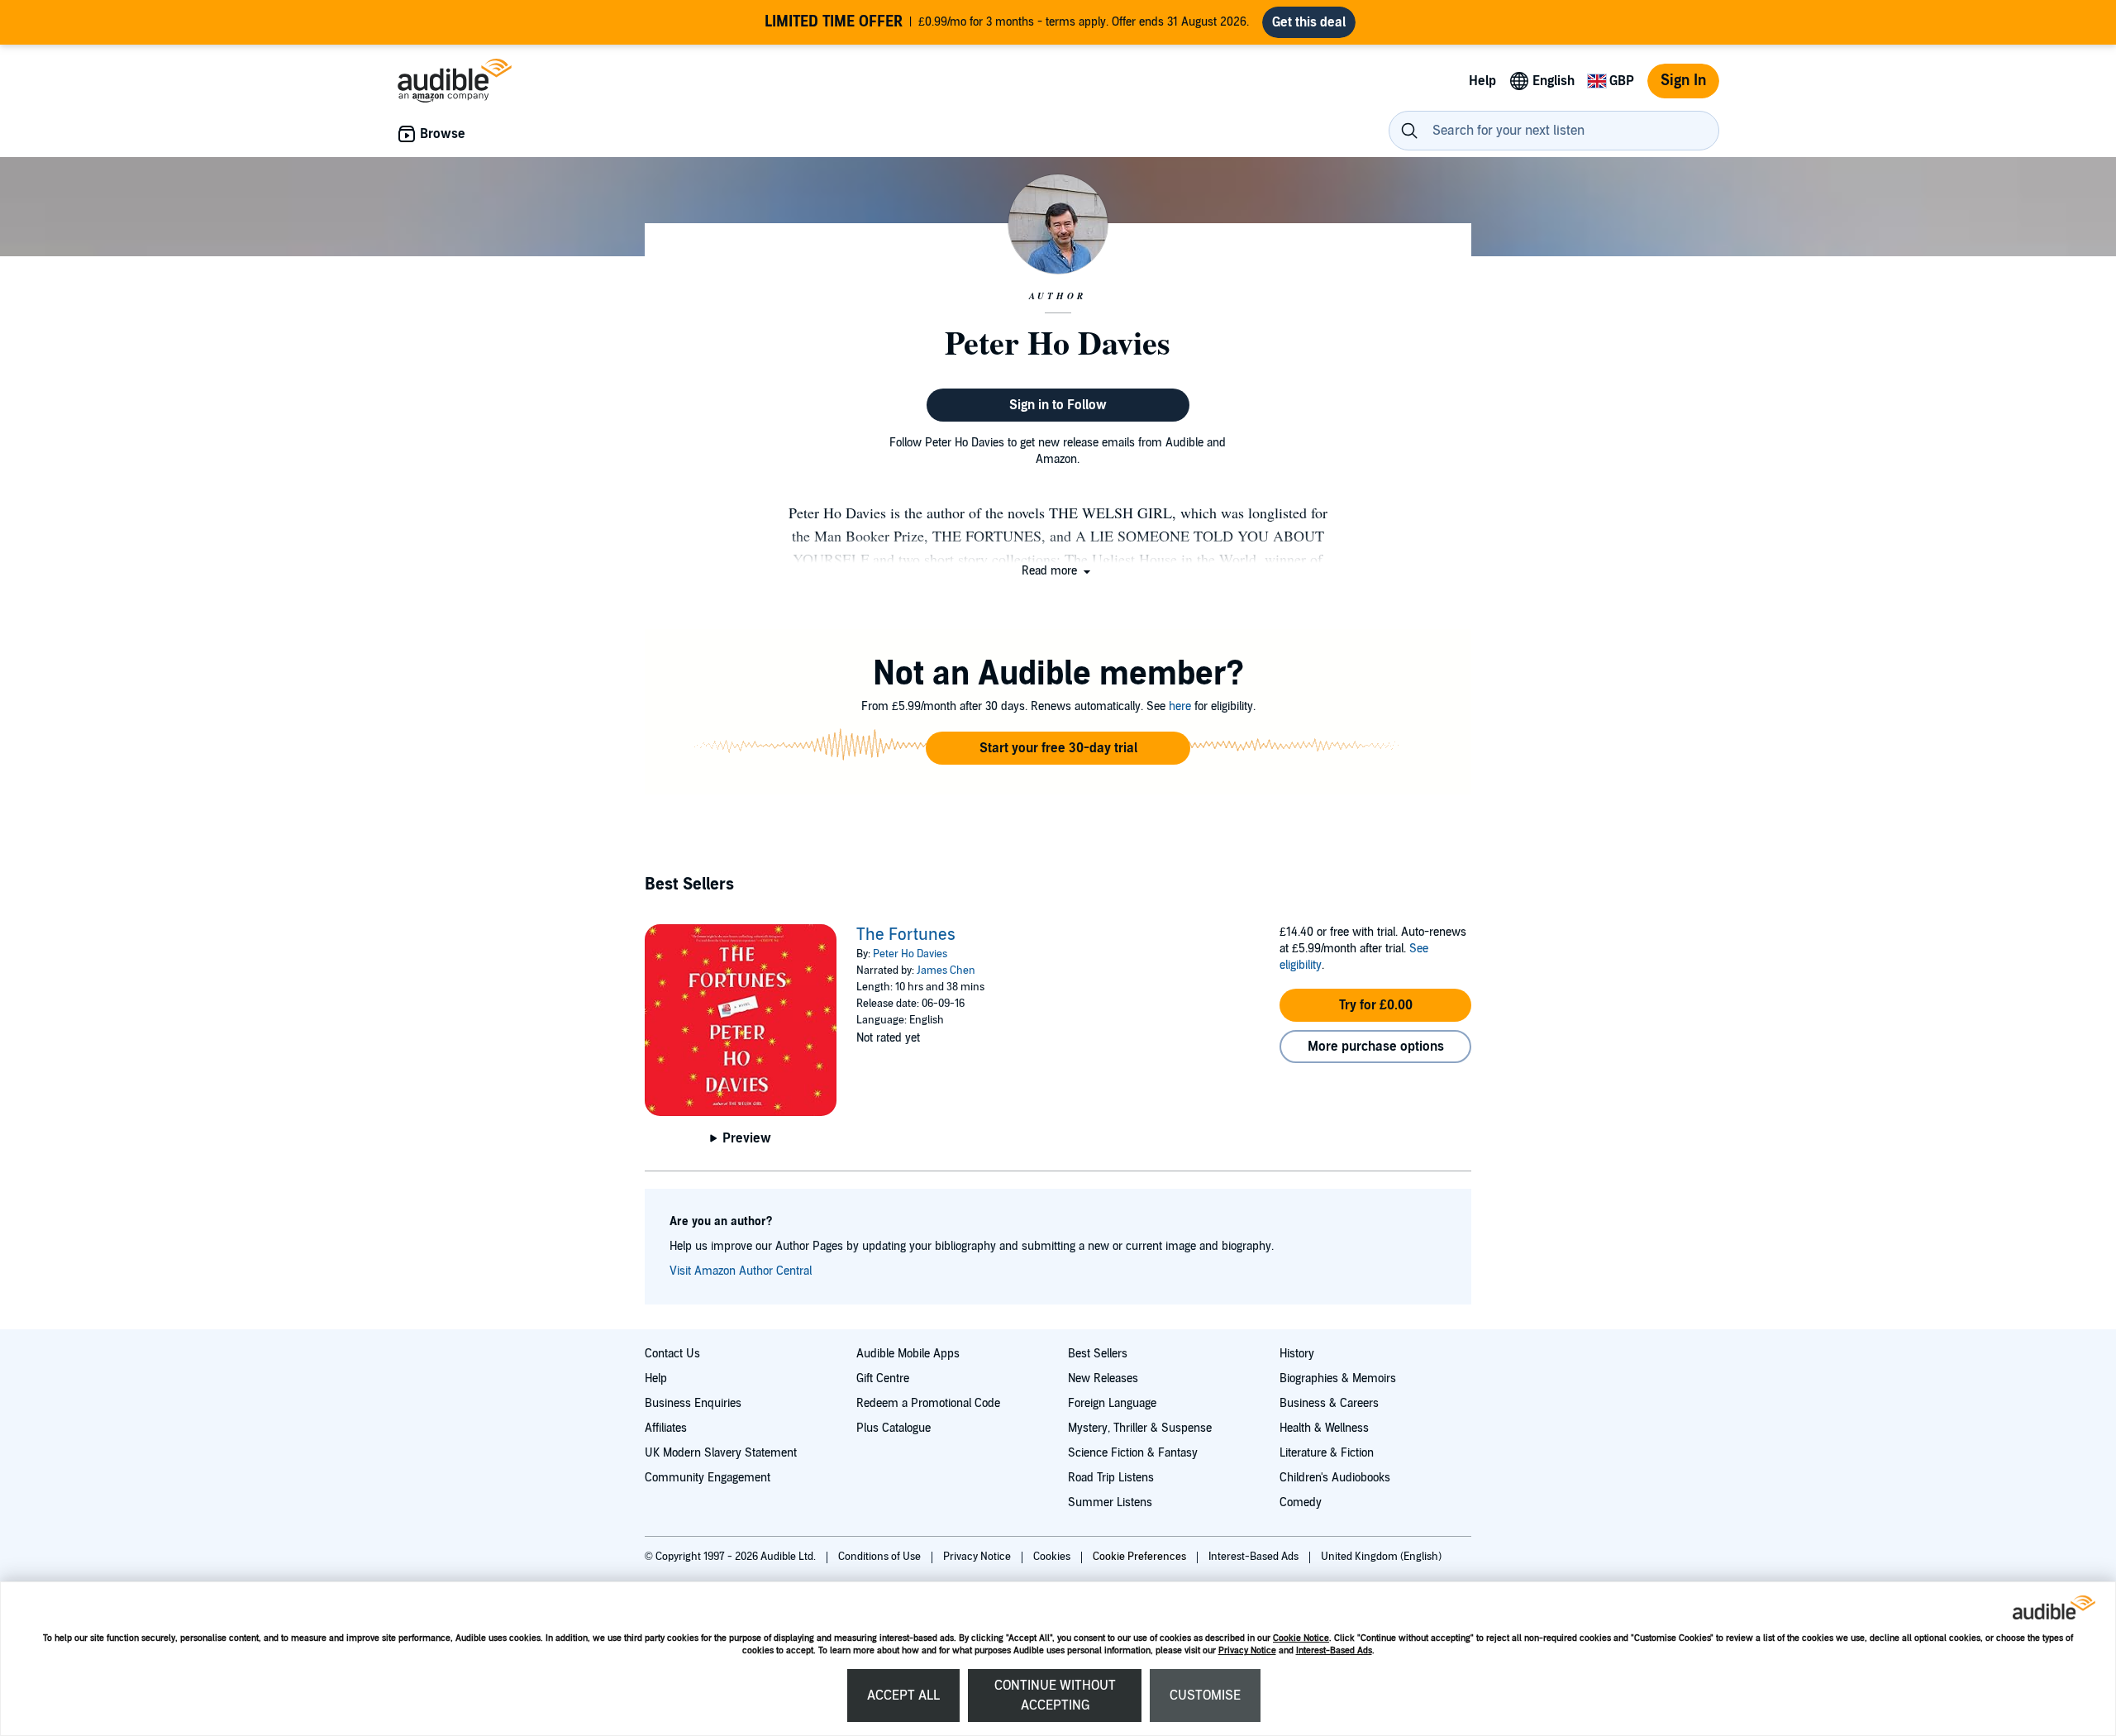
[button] (1058, 571)
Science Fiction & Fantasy (1133, 1453)
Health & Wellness (1324, 1428)
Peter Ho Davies (910, 954)
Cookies (1053, 1557)
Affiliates (666, 1428)
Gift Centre (883, 1378)
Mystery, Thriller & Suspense (1140, 1428)
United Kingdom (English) (1381, 1557)
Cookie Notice (1301, 1638)
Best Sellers (1098, 1354)
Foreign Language (1112, 1403)
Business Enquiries (693, 1403)
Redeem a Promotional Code (928, 1403)
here (1180, 706)
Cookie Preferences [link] (1139, 1557)
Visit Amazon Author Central (741, 1271)
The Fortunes (906, 935)
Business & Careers (1329, 1403)
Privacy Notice (1247, 1650)
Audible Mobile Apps (908, 1354)
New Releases (1103, 1378)
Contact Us (672, 1354)
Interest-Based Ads (1334, 1650)
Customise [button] (1205, 1695)
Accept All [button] (903, 1695)
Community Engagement (708, 1478)
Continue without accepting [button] (1055, 1695)
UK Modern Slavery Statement (721, 1453)
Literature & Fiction (1327, 1453)
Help (656, 1378)
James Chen (946, 971)
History (1297, 1354)
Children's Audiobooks (1335, 1478)
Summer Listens (1110, 1502)
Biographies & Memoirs (1338, 1378)
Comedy (1301, 1502)
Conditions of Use (881, 1557)
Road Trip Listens (1111, 1478)
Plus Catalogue (894, 1428)
